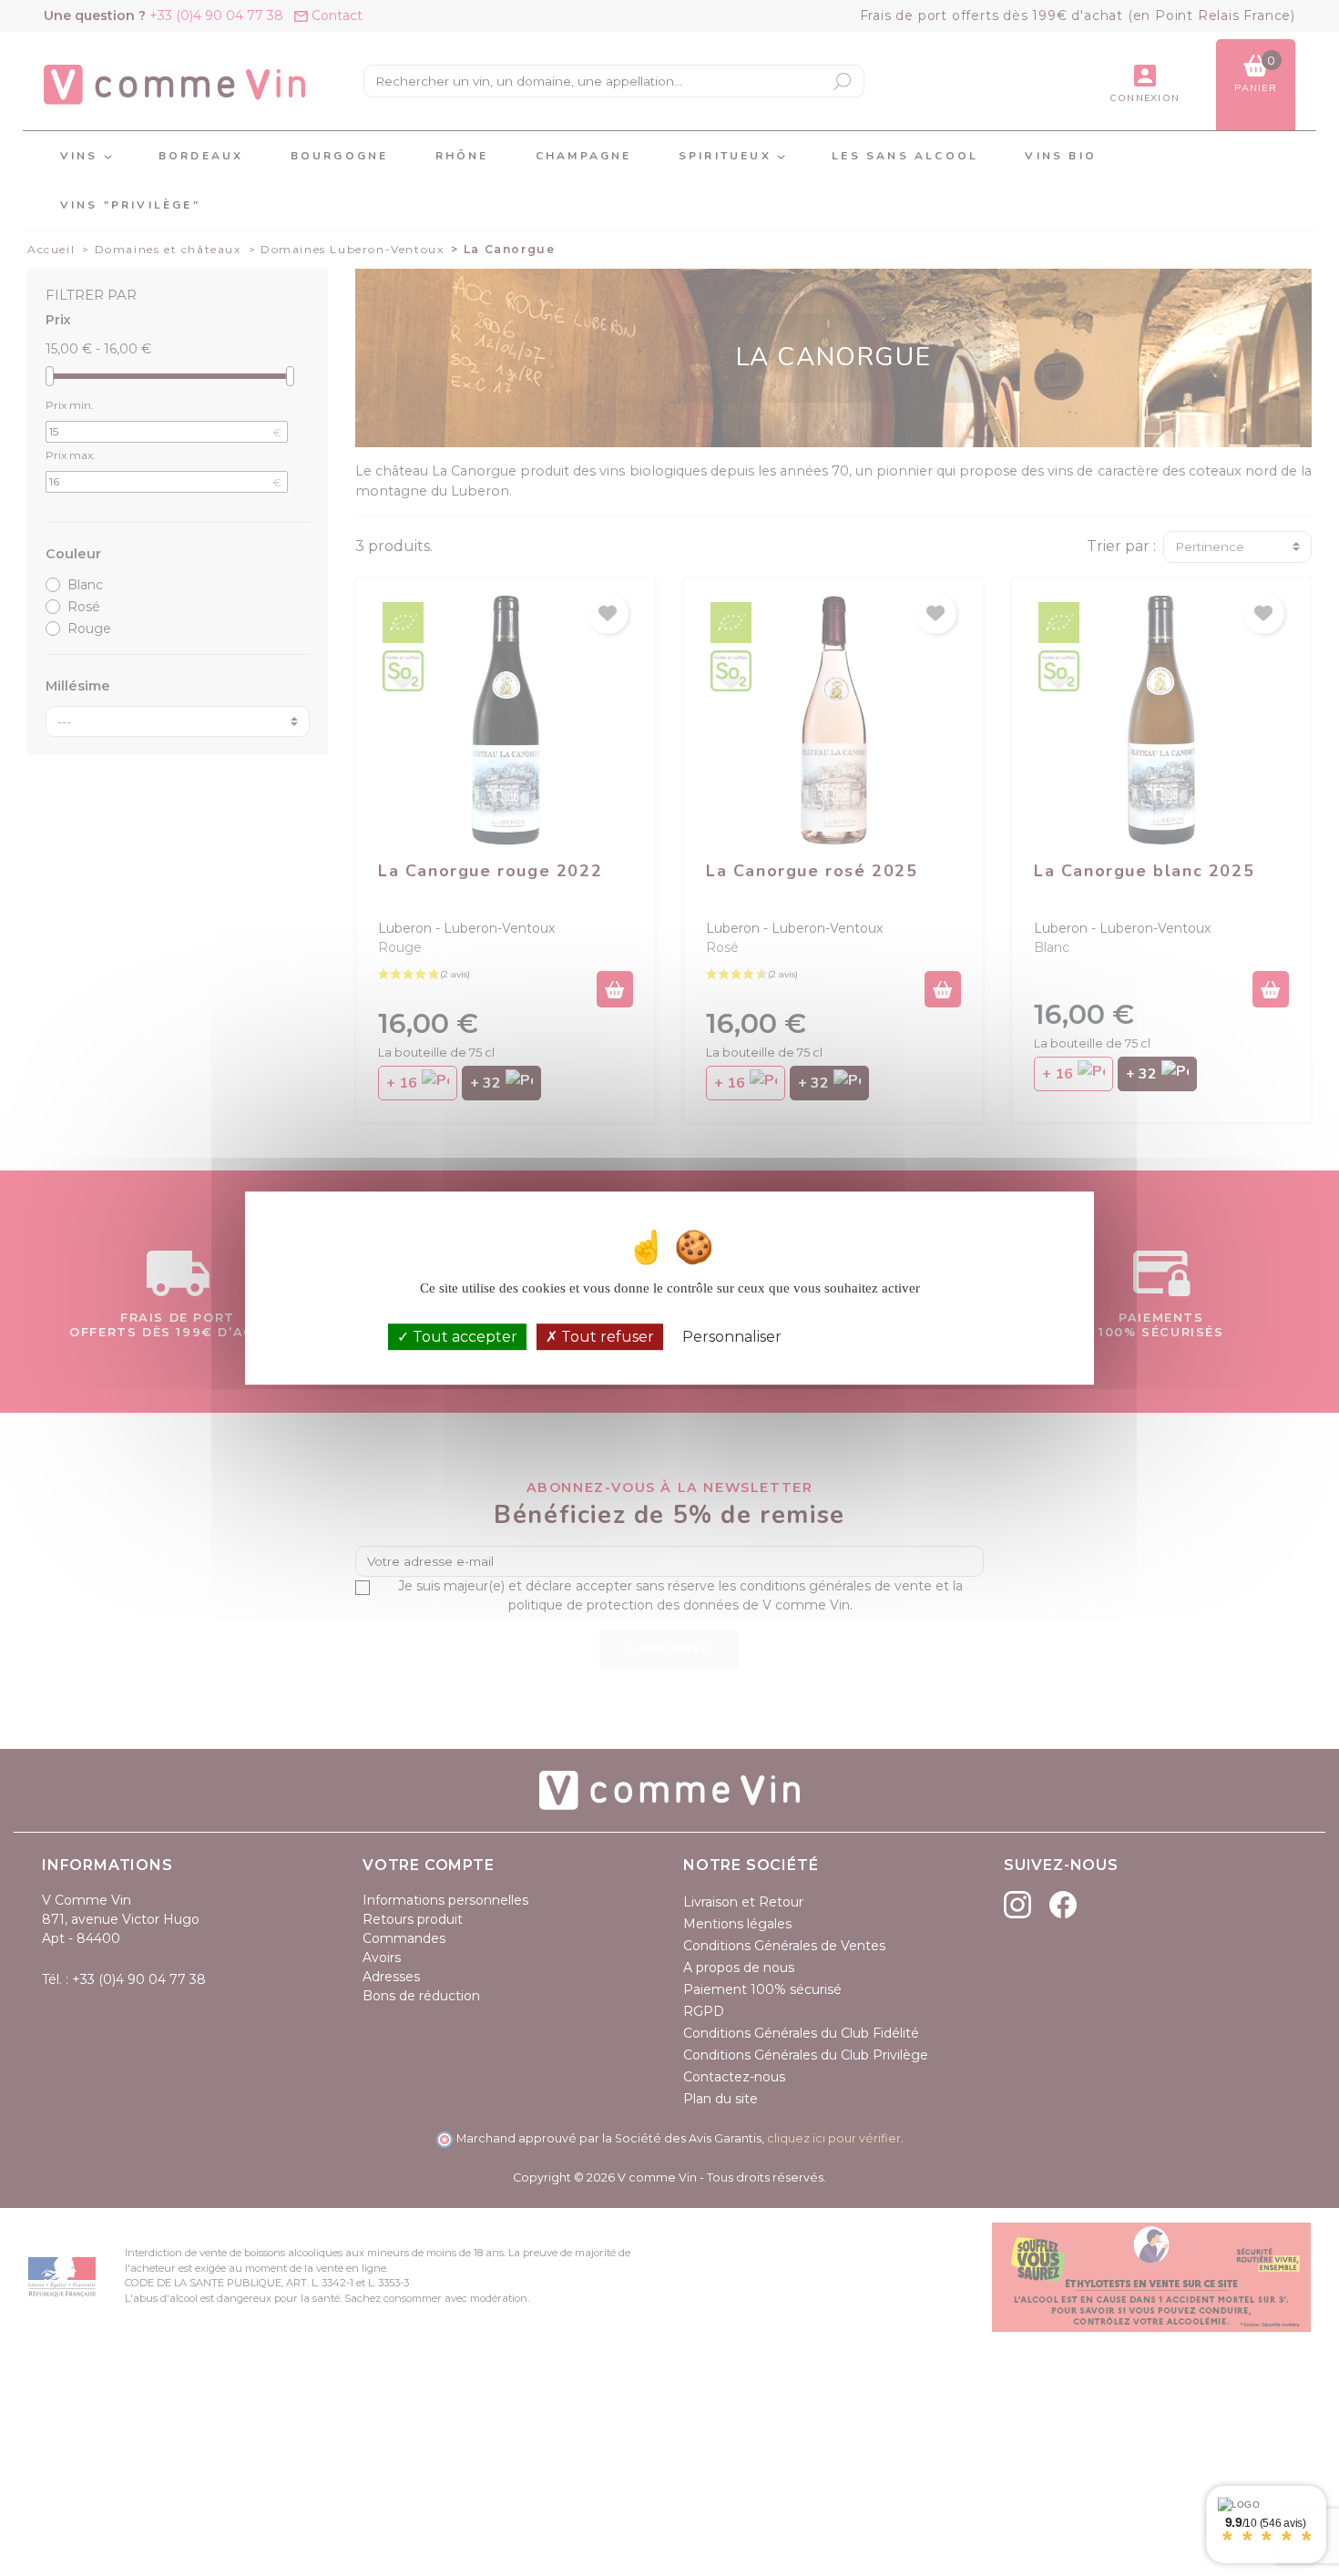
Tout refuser (606, 1337)
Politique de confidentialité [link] (876, 1337)
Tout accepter (463, 1337)
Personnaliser (732, 1337)
